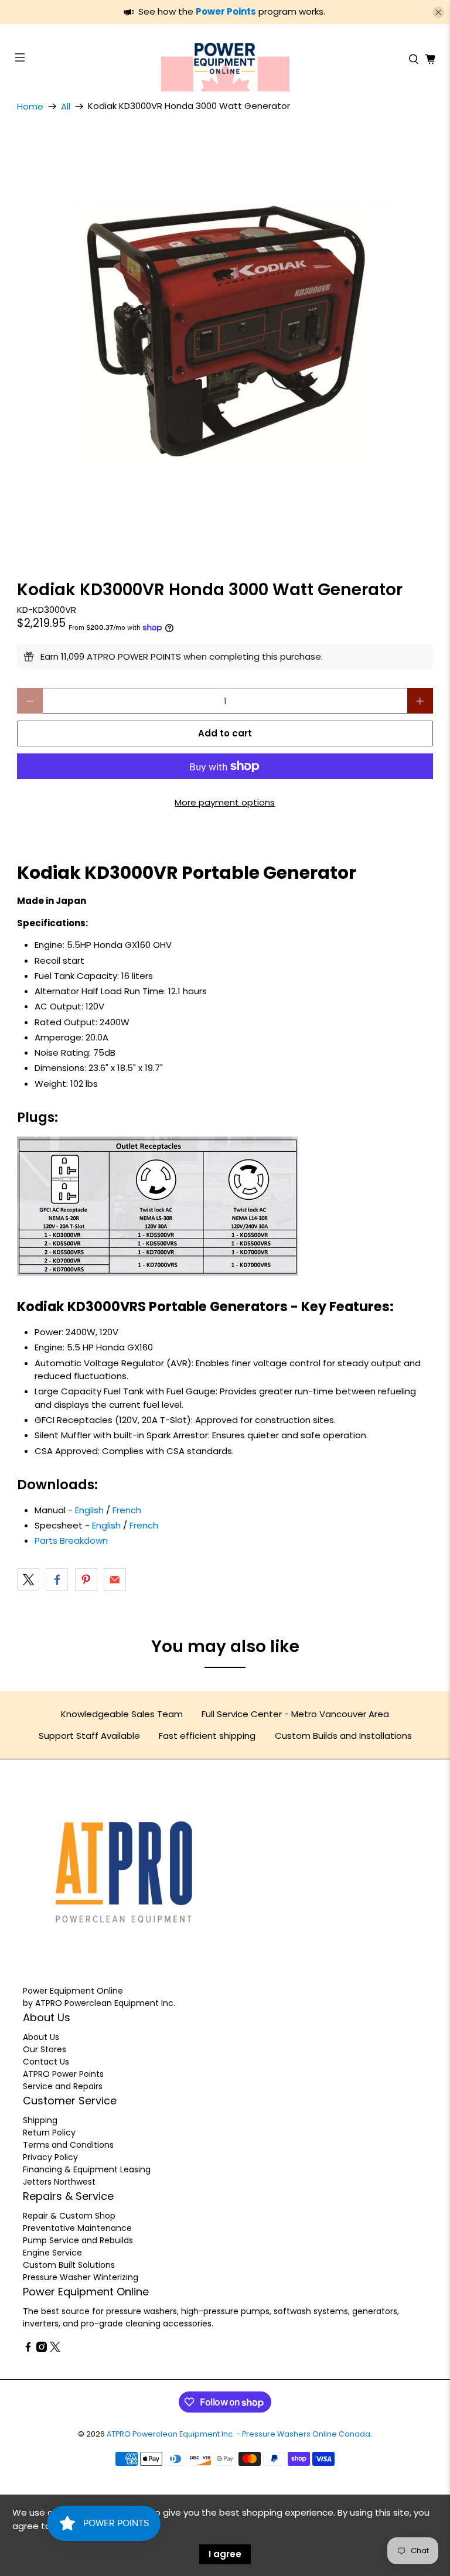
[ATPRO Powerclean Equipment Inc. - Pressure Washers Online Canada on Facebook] (28, 2349)
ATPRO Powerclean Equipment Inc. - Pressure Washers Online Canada (238, 2434)
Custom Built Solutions (69, 2265)
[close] (438, 12)
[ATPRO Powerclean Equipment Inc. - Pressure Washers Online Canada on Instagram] (42, 2349)
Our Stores (45, 2049)
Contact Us (46, 2062)
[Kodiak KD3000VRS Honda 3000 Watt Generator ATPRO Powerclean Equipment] (225, 337)
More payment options (225, 802)
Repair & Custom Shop (69, 2216)
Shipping (40, 2120)
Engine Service (52, 2253)
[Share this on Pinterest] (86, 1579)
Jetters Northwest (59, 2182)
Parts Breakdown (71, 1541)
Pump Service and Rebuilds (78, 2240)
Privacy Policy (50, 2157)
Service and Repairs (63, 2086)
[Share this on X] (28, 1579)
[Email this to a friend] (115, 1579)
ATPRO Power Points (63, 2074)
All (66, 106)
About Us (41, 2037)
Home (30, 106)
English (89, 1510)
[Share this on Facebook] (57, 1579)
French (127, 1510)
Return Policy (49, 2133)
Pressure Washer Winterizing (81, 2277)
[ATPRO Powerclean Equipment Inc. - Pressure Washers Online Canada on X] (55, 2349)
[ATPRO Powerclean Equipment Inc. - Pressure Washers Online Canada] (225, 59)
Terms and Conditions (68, 2145)
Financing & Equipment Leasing (87, 2169)
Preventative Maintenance (77, 2228)
